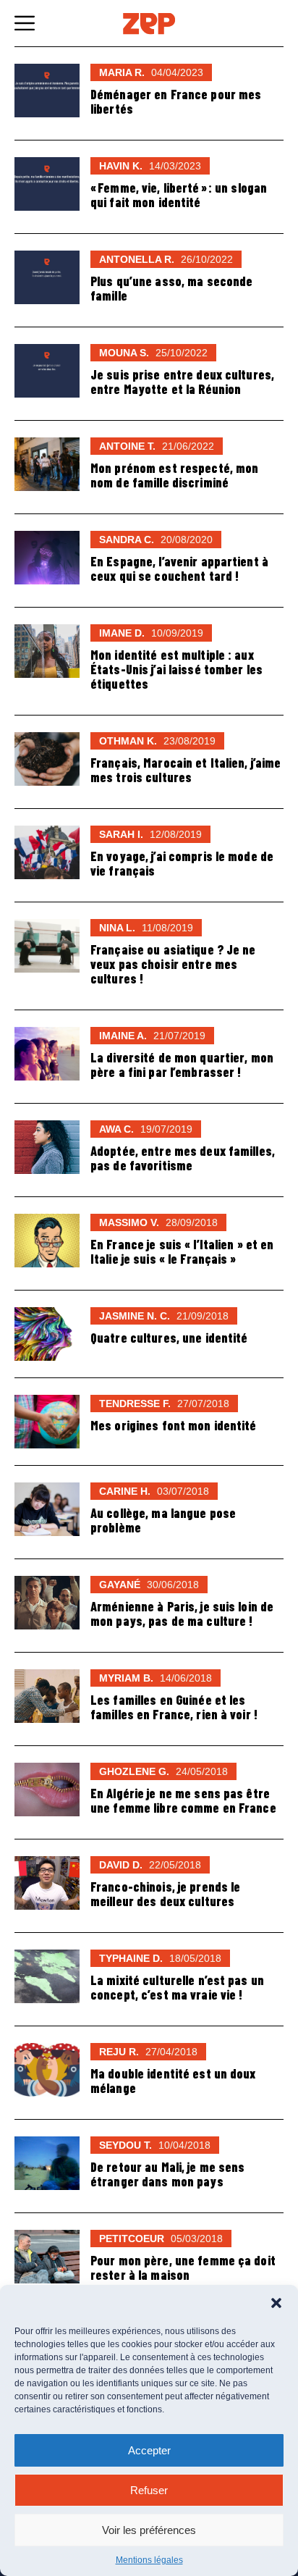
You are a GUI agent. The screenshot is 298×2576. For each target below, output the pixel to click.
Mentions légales (149, 2560)
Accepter (149, 2450)
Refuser (149, 2490)
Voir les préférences (149, 2530)
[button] (276, 2303)
